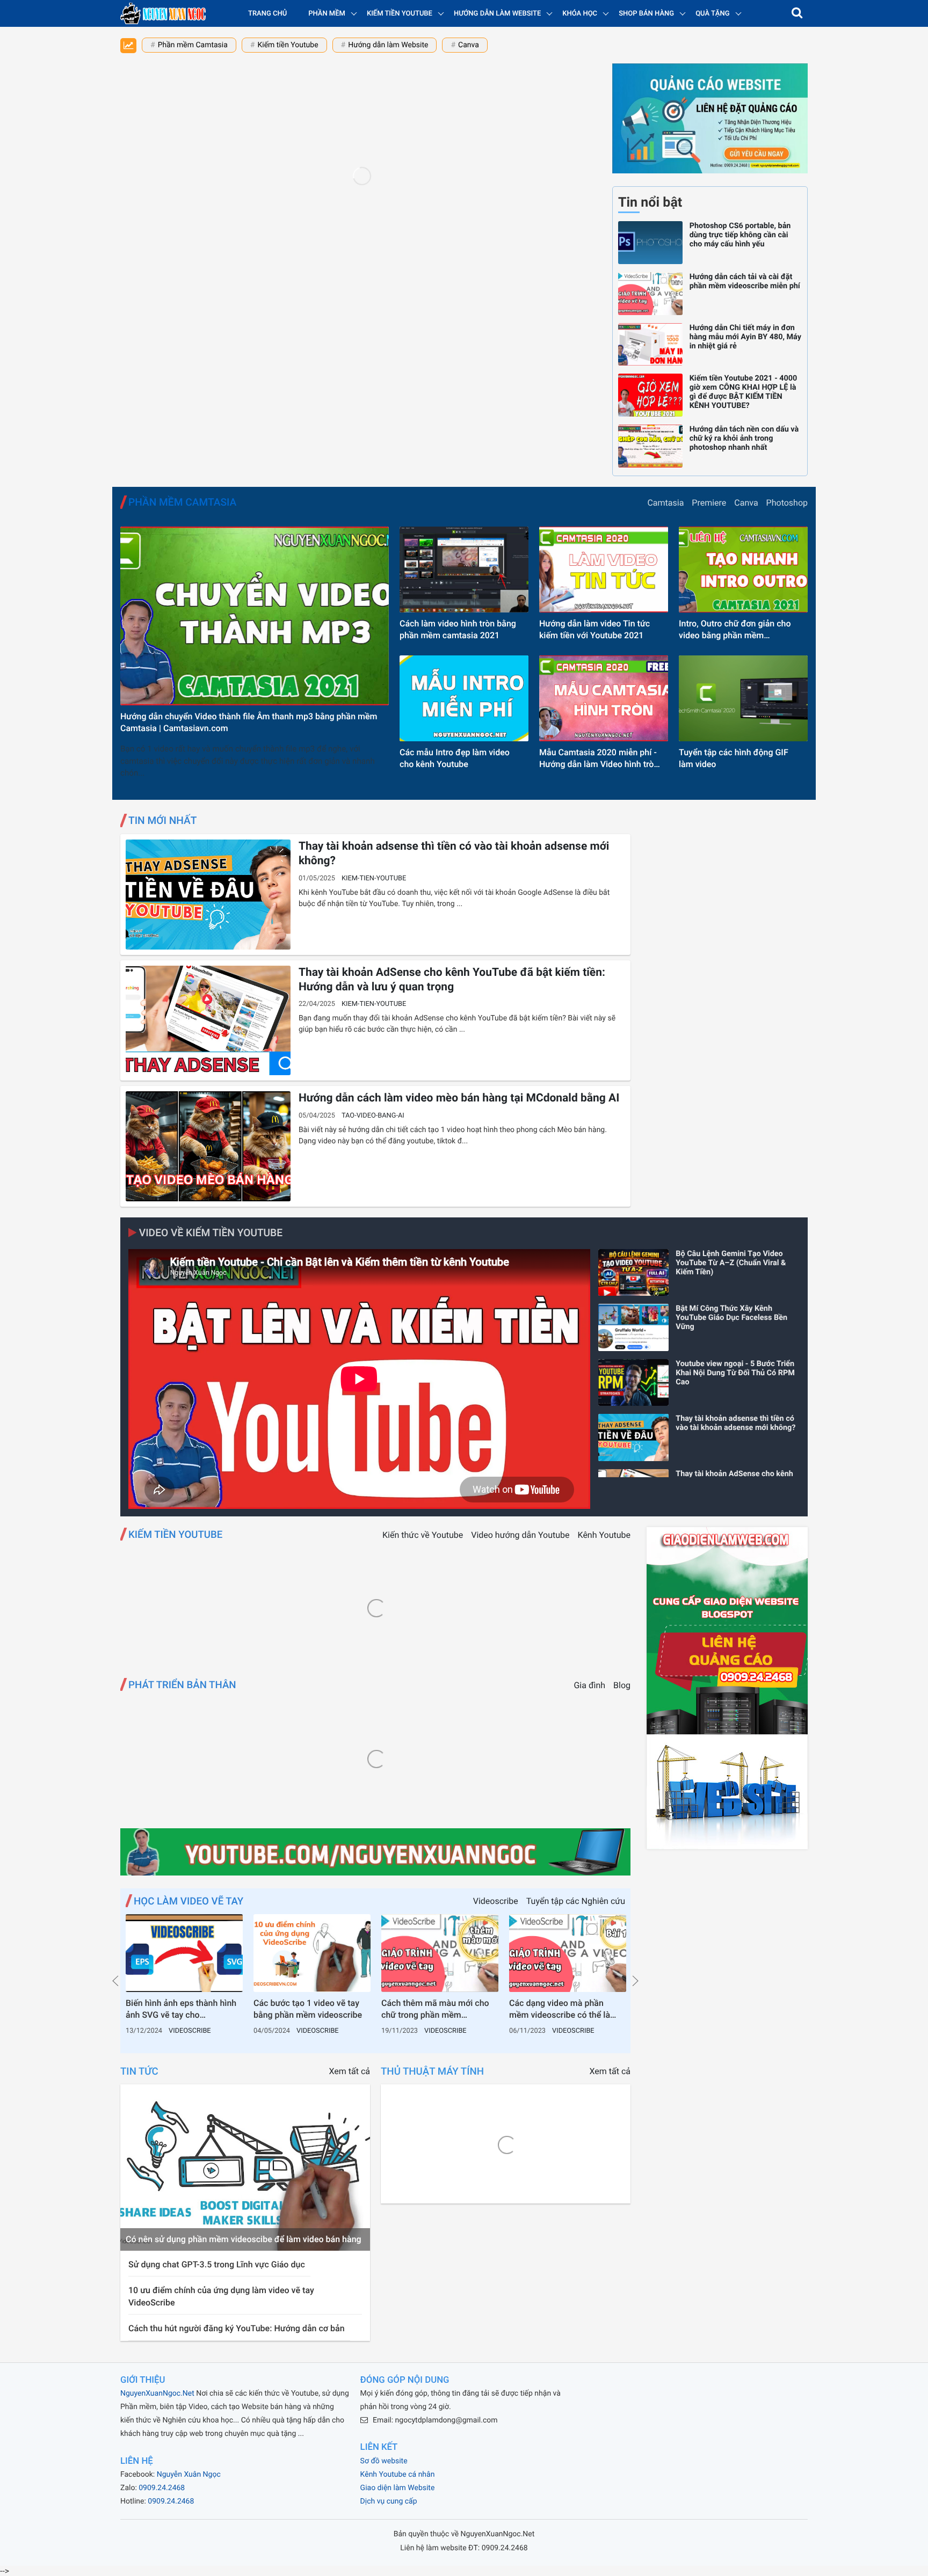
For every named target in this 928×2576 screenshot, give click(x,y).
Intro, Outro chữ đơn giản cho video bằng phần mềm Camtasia (735, 630)
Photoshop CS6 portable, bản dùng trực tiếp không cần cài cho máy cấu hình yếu (740, 235)
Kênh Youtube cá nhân (398, 2475)
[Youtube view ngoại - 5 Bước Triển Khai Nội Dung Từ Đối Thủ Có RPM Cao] (633, 1383)
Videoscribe (496, 1901)
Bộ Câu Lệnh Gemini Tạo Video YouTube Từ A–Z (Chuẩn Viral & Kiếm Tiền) (731, 1263)
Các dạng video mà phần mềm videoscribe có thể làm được (563, 2010)
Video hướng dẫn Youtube (520, 1535)
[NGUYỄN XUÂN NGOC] (164, 13)
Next (635, 1981)
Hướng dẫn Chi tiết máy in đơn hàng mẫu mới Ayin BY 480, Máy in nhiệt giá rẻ (745, 337)
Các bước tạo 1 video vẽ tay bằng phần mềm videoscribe (308, 2009)
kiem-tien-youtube (374, 878)
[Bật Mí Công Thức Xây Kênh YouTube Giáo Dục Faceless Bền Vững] (633, 1327)
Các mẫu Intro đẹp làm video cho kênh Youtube (455, 758)
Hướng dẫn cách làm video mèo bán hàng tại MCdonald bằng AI (459, 1098)
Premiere (709, 503)
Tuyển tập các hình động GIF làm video (734, 758)
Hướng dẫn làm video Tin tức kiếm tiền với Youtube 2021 (595, 629)
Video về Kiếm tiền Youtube (209, 1233)
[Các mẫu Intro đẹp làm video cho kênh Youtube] (464, 698)
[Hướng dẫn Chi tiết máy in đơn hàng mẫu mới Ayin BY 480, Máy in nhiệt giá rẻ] (650, 345)
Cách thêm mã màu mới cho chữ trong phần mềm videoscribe (435, 2010)
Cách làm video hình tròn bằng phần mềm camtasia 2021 (458, 629)
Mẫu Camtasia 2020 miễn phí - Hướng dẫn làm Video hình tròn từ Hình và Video (599, 759)
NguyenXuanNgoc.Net (157, 2393)
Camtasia (665, 503)
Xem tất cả (350, 2071)
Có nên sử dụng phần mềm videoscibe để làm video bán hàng (244, 2239)
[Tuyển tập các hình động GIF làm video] (743, 698)
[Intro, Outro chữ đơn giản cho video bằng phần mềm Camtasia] (743, 570)
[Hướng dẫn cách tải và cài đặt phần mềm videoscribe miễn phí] (650, 294)
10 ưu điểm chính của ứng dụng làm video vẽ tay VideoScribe (221, 2296)
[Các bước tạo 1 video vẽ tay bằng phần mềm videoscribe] (312, 1953)
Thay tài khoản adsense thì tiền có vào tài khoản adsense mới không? (454, 854)
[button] (797, 13)
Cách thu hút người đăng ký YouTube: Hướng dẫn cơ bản (237, 2328)
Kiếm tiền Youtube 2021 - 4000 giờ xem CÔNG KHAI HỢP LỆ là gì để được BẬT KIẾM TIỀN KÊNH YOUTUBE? (744, 392)
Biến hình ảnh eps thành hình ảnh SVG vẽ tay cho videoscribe (181, 2010)
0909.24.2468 (162, 2488)
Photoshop (787, 503)
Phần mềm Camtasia (193, 45)
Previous (115, 1981)
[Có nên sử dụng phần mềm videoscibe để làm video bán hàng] (245, 2168)
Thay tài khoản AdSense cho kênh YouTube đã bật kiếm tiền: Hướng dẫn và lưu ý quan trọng (452, 980)
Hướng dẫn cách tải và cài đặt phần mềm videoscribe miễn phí (745, 281)
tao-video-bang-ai (373, 1116)
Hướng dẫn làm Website (388, 45)
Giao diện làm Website (398, 2488)
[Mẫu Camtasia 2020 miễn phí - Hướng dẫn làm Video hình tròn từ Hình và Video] (604, 698)
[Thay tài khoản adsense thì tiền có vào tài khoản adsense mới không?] (208, 895)
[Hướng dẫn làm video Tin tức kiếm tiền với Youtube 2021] (604, 570)
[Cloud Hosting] (375, 1853)
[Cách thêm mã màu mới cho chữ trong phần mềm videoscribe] (440, 1953)
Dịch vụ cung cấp (389, 2501)
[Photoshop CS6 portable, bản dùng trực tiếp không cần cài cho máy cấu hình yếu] (650, 243)
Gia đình (589, 1685)
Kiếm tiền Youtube (288, 45)
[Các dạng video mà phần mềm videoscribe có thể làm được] (568, 1953)
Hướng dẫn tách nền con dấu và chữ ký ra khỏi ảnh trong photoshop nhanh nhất (744, 438)
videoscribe (190, 2031)
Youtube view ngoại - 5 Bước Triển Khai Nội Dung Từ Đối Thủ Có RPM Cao (735, 1373)
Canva (469, 45)
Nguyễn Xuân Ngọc (189, 2475)
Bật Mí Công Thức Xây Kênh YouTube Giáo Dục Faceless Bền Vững (731, 1318)
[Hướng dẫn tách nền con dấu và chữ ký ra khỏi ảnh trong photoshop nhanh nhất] (650, 446)
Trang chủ (267, 14)
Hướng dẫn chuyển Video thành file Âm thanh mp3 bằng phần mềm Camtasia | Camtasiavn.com (249, 722)
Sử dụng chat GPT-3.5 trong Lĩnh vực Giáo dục (217, 2264)
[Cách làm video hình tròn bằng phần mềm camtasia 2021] (464, 570)
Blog (622, 1685)
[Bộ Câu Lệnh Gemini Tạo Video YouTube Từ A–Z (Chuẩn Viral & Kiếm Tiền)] (633, 1273)
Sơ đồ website (384, 2461)
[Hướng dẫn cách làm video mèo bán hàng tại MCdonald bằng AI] (208, 1146)
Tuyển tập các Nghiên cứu (576, 1901)
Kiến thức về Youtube (423, 1535)
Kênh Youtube (604, 1535)
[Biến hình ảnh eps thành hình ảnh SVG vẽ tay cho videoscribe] (184, 1953)
